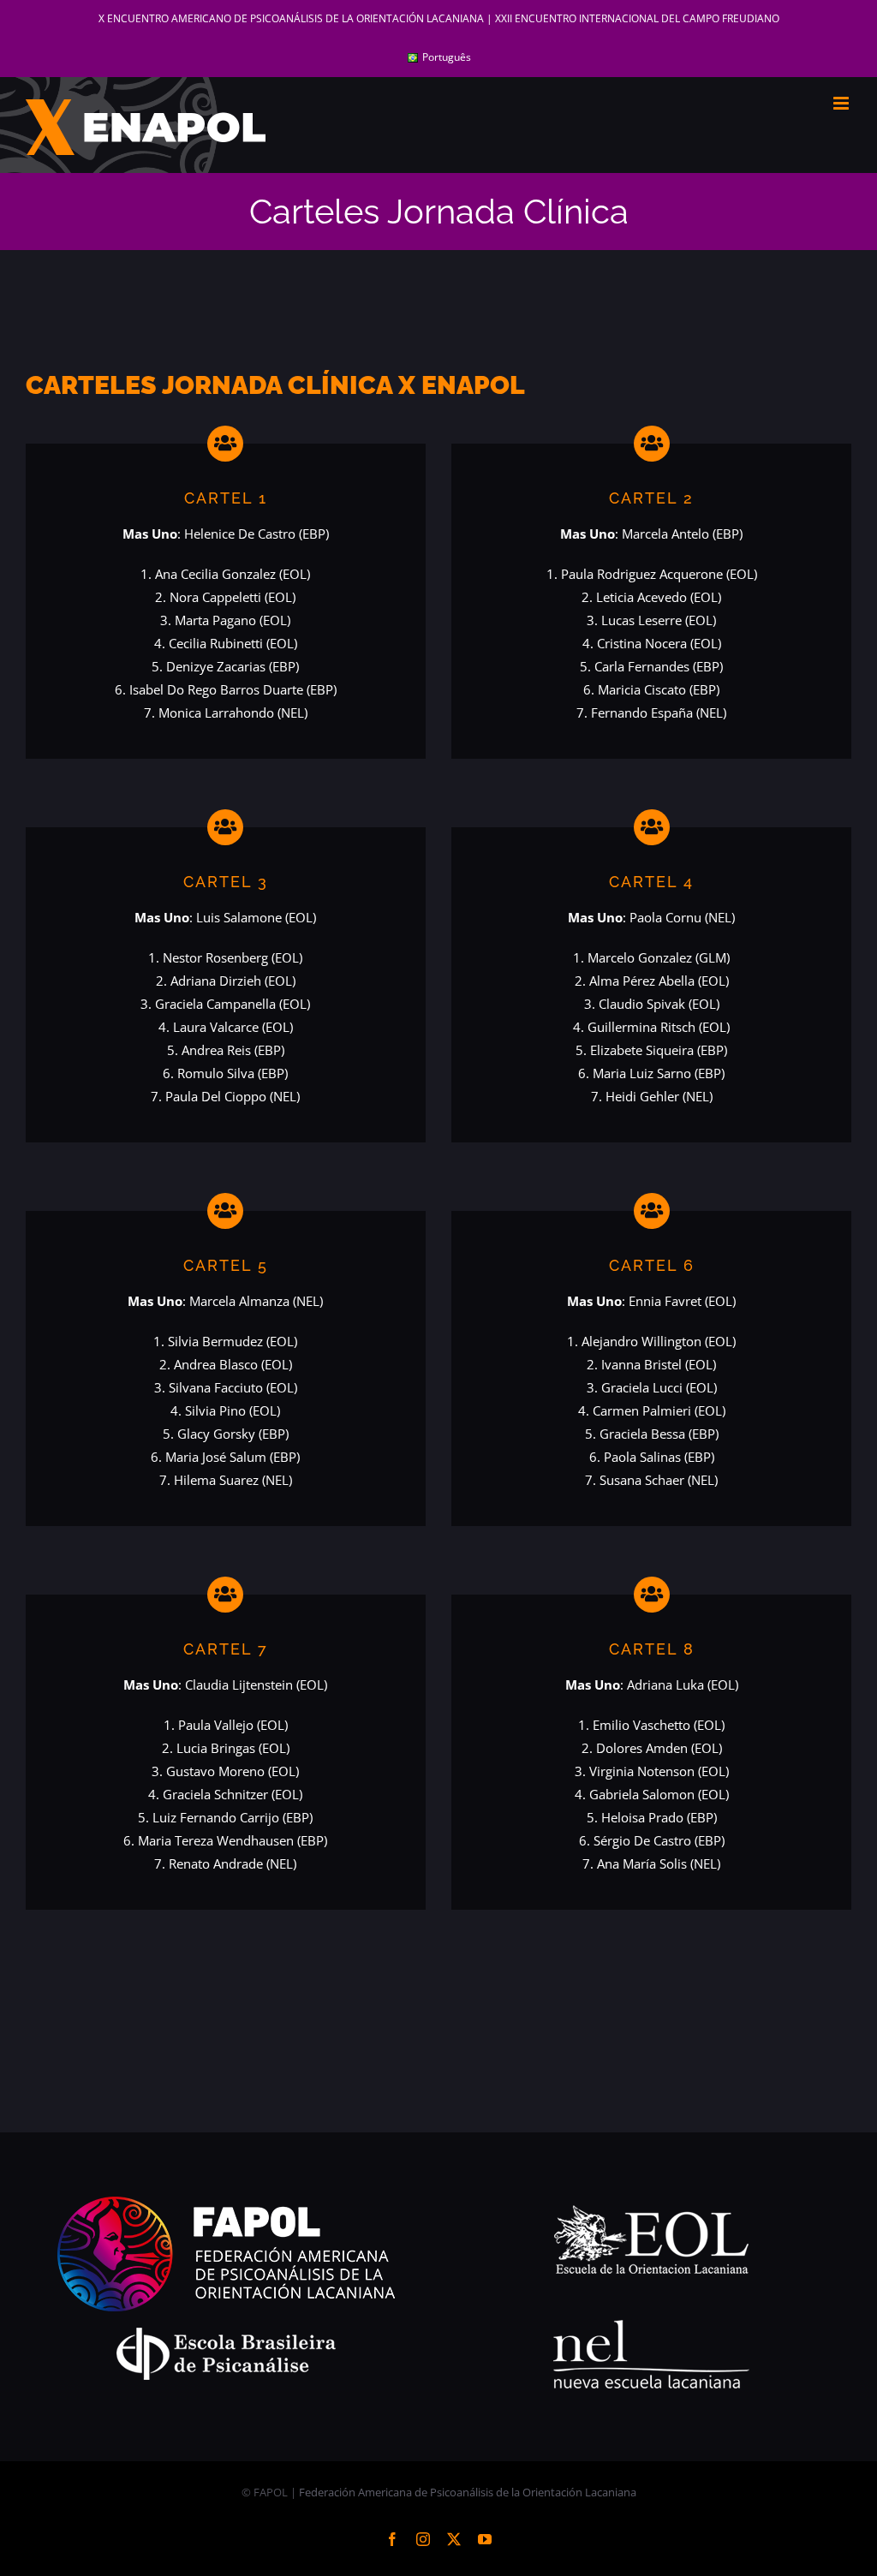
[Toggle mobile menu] (842, 103)
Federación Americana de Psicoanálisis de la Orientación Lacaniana (468, 2492)
